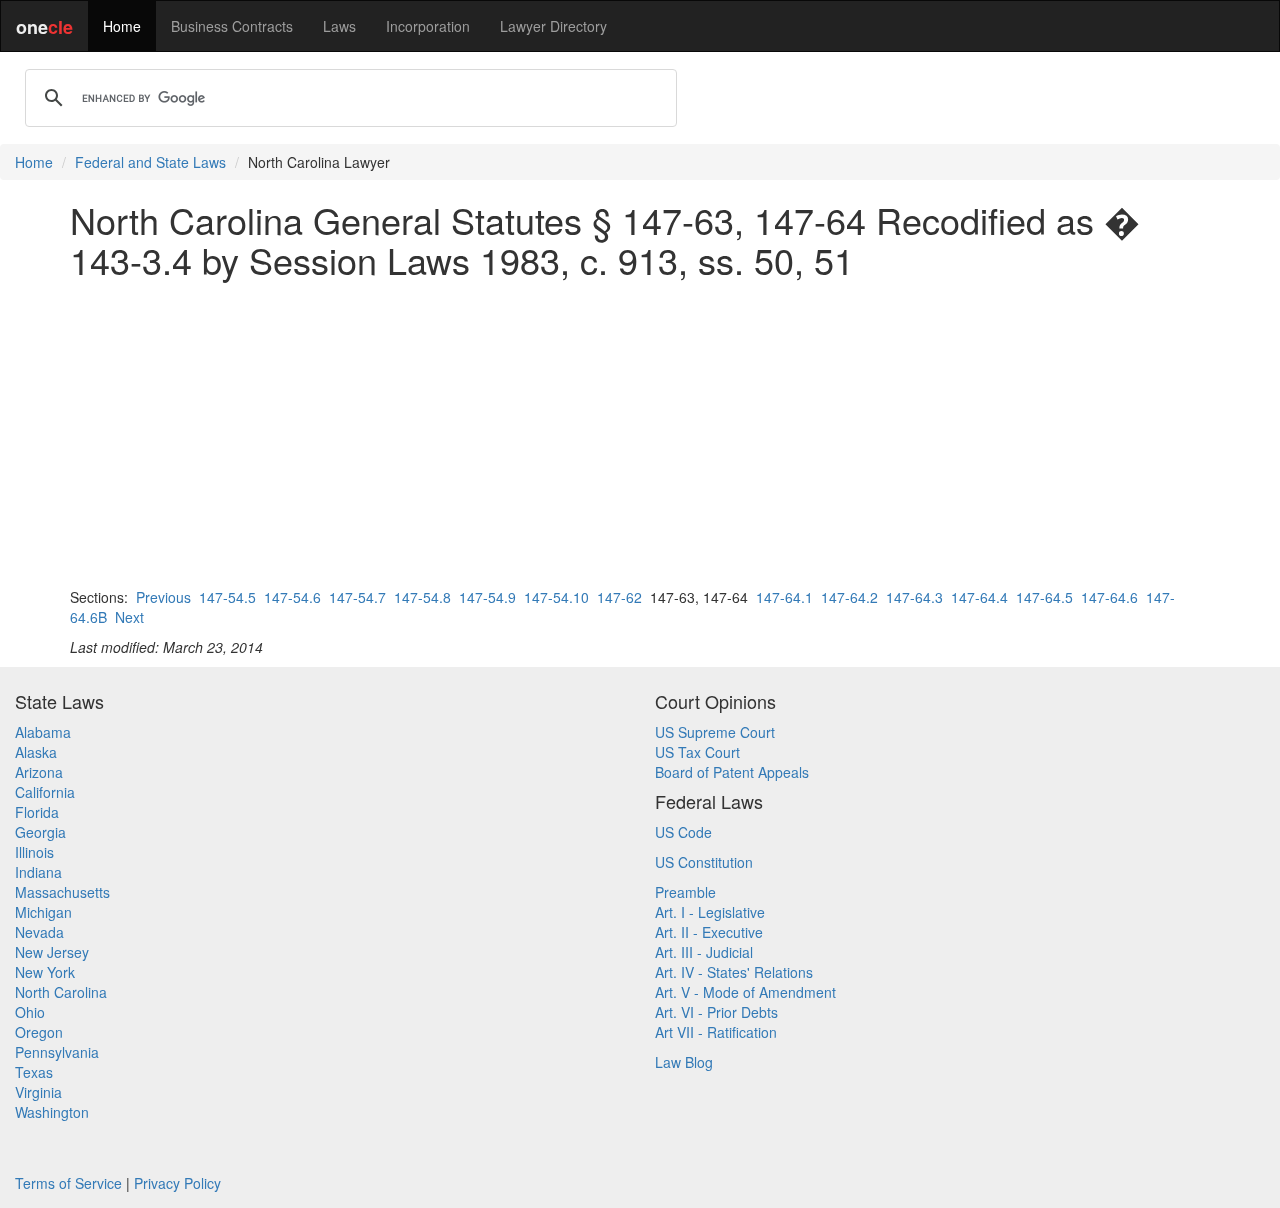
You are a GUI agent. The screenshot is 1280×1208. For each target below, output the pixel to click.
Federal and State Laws (150, 162)
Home (122, 26)
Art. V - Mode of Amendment (745, 992)
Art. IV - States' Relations (734, 972)
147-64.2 (849, 597)
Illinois (34, 852)
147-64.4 (979, 597)
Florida (37, 812)
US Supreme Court (715, 732)
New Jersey (52, 952)
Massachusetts (62, 892)
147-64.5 (1044, 597)
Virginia (38, 1092)
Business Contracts (232, 26)
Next (129, 617)
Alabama (43, 732)
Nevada (39, 932)
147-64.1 (784, 597)
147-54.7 (357, 597)
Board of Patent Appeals (732, 772)
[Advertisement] (640, 433)
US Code (683, 832)
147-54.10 (556, 597)
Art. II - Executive (709, 932)
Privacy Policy (177, 1183)
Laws (339, 26)
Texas (34, 1072)
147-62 (619, 597)
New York (45, 972)
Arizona (39, 772)
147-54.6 (292, 597)
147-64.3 (914, 597)
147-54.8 (422, 597)
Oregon (39, 1032)
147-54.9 (487, 597)
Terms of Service (68, 1183)
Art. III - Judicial (704, 952)
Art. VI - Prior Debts (716, 1012)
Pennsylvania (57, 1052)
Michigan (43, 912)
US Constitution (704, 862)
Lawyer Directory (553, 26)
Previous (163, 597)
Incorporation (428, 26)
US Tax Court (697, 752)
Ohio (30, 1012)
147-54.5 (227, 597)
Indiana (38, 872)
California (45, 792)
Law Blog (684, 1062)
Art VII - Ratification (716, 1032)
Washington (52, 1112)
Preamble (685, 892)
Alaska (36, 752)
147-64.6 (1109, 597)
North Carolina (61, 992)
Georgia (40, 832)
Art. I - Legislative (710, 912)
